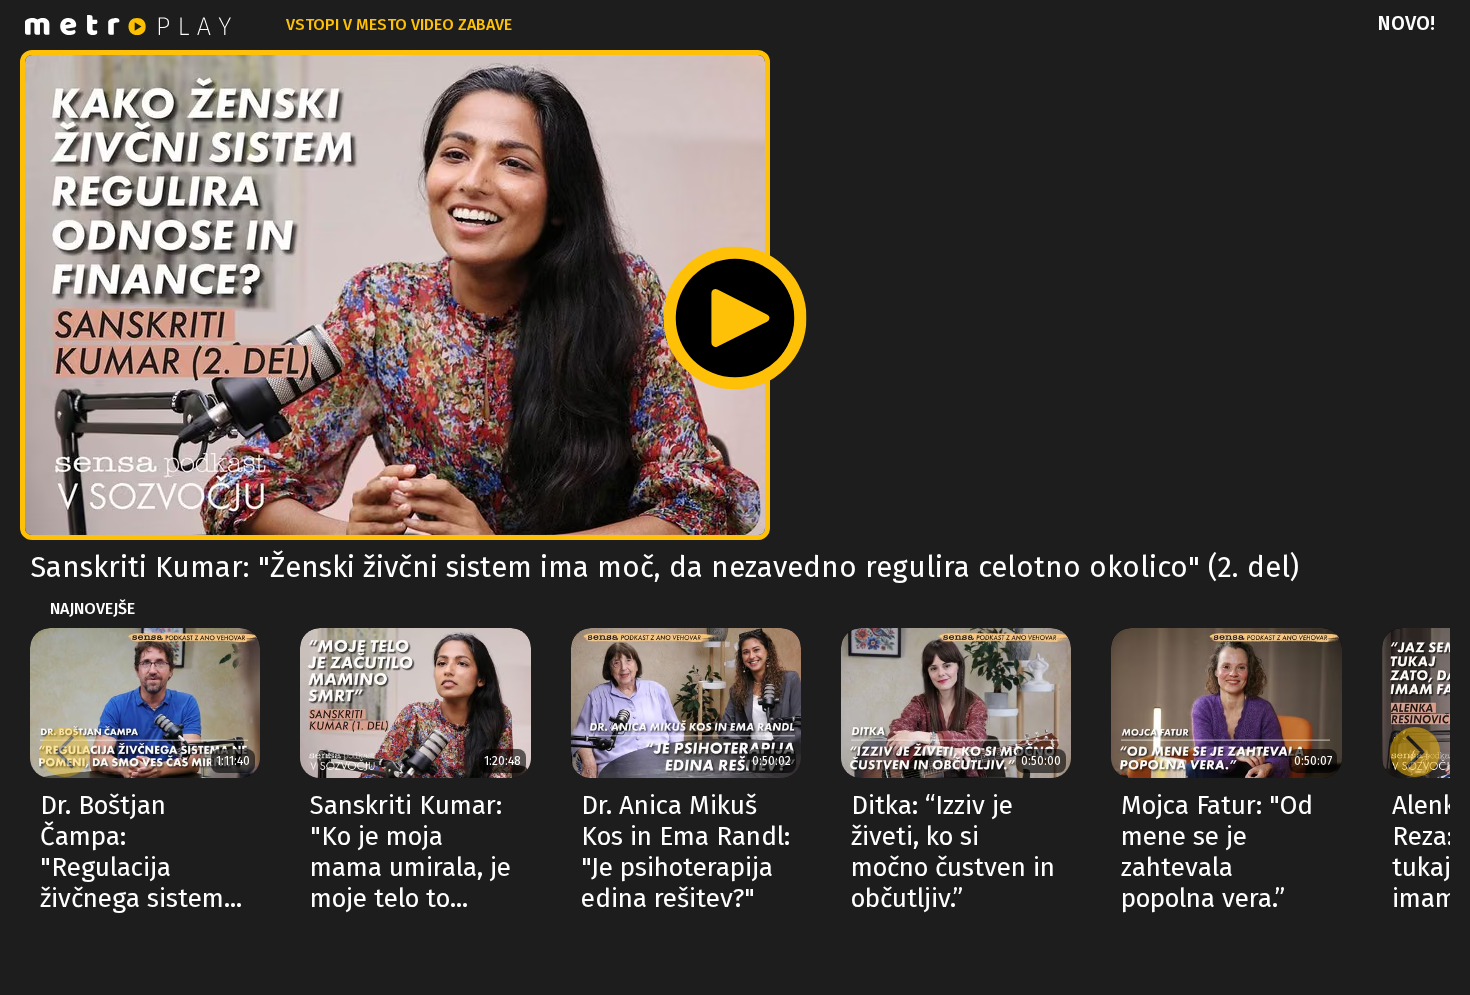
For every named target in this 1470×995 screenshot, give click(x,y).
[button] (1415, 752)
